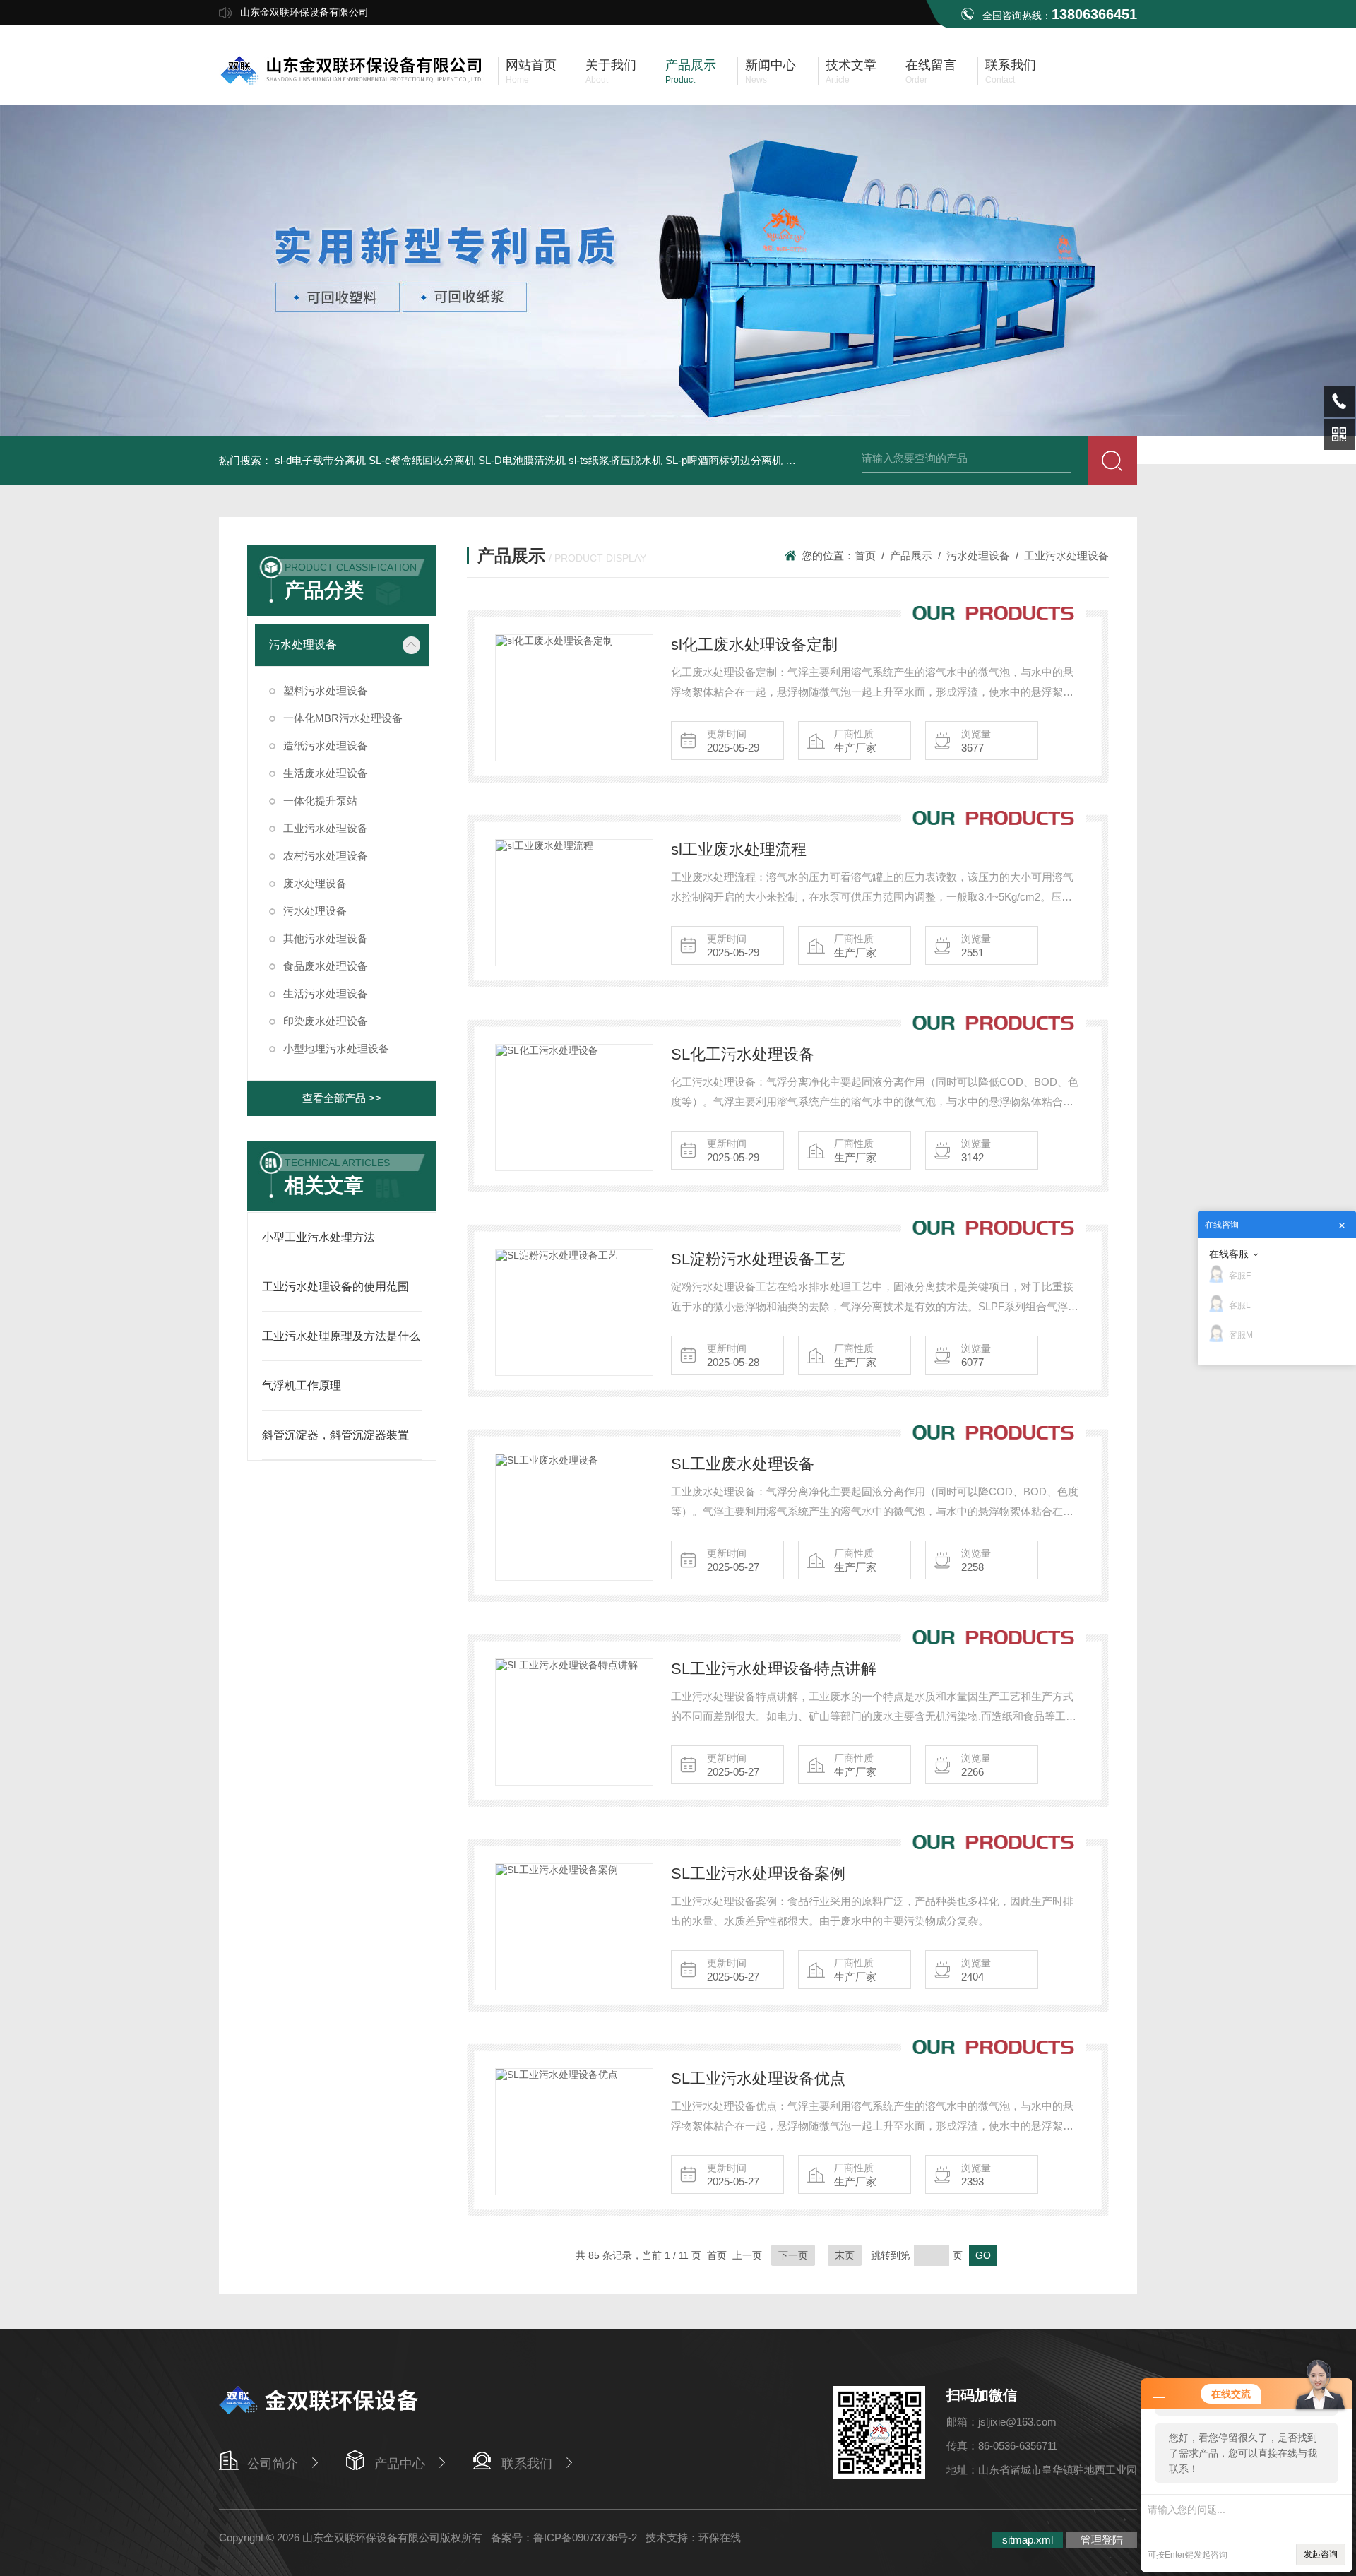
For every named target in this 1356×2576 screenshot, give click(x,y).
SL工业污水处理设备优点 (758, 2078)
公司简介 (273, 2464)
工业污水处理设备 (326, 828)
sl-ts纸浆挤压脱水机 (615, 460)
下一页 (793, 2255)
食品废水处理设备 (326, 966)
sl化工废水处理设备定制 (754, 645)
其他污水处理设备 (326, 938)
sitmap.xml (1028, 2540)
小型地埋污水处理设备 (336, 1049)
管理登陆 (1102, 2540)
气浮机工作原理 (302, 1385)
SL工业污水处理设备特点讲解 (774, 1669)
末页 (845, 2255)
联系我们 (527, 2464)
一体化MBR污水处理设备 (343, 718)
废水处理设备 (315, 883)
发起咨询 (1321, 2554)
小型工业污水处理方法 (319, 1237)
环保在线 (720, 2538)
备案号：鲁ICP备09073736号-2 (564, 2538)
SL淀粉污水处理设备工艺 (758, 1259)
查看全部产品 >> (342, 1098)
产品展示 (911, 556)
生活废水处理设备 (326, 773)
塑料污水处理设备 (326, 690)
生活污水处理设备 (326, 993)
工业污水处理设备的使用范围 (335, 1287)
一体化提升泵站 (320, 801)
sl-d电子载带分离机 (320, 460)
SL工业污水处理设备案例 (758, 1874)
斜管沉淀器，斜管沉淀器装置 (335, 1435)
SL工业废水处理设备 (743, 1464)
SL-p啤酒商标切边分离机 (724, 460)
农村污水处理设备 (326, 856)
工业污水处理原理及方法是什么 (341, 1336)
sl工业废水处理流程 (739, 849)
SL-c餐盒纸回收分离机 (422, 460)
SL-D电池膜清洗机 (522, 460)
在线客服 (1229, 1254)
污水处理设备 (303, 645)
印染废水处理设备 (326, 1021)
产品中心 (400, 2464)
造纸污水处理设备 (326, 746)
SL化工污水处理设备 (743, 1054)
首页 (865, 556)
